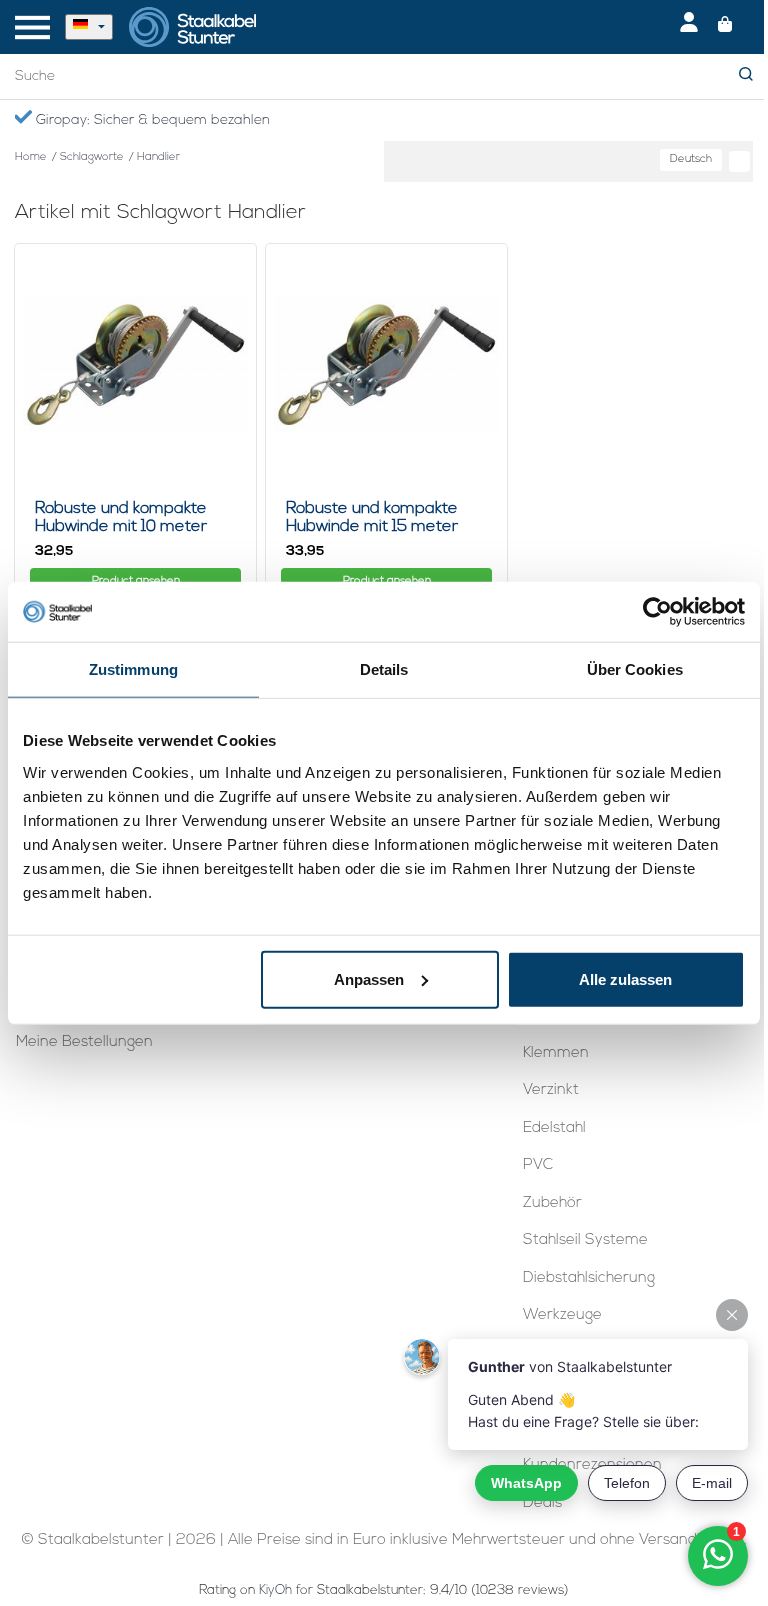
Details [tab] (384, 669)
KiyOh (275, 1590)
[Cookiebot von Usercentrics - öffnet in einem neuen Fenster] (657, 612)
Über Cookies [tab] (635, 669)
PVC (538, 1165)
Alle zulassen (625, 978)
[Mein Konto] (689, 27)
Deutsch (691, 159)
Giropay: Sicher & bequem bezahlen (151, 120)
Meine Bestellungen (84, 1042)
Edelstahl (554, 1128)
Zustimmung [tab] (133, 669)
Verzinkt (551, 1090)
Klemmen (556, 1053)
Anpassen (369, 978)
